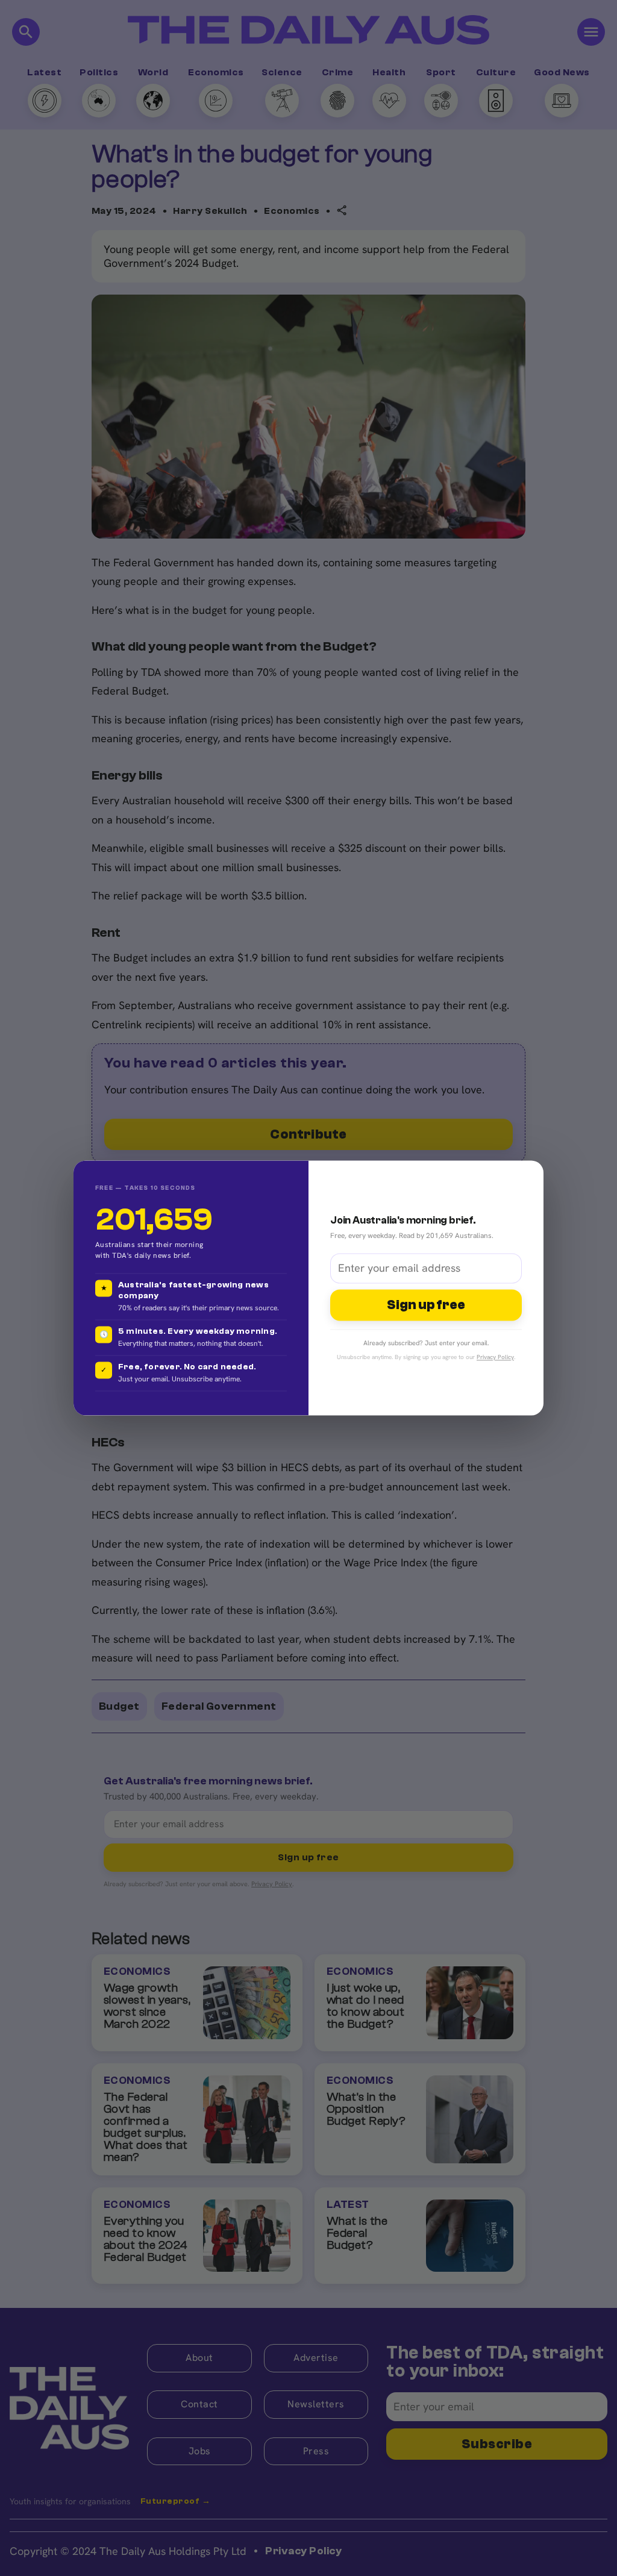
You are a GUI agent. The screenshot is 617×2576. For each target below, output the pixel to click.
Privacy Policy (495, 1358)
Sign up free (426, 1305)
